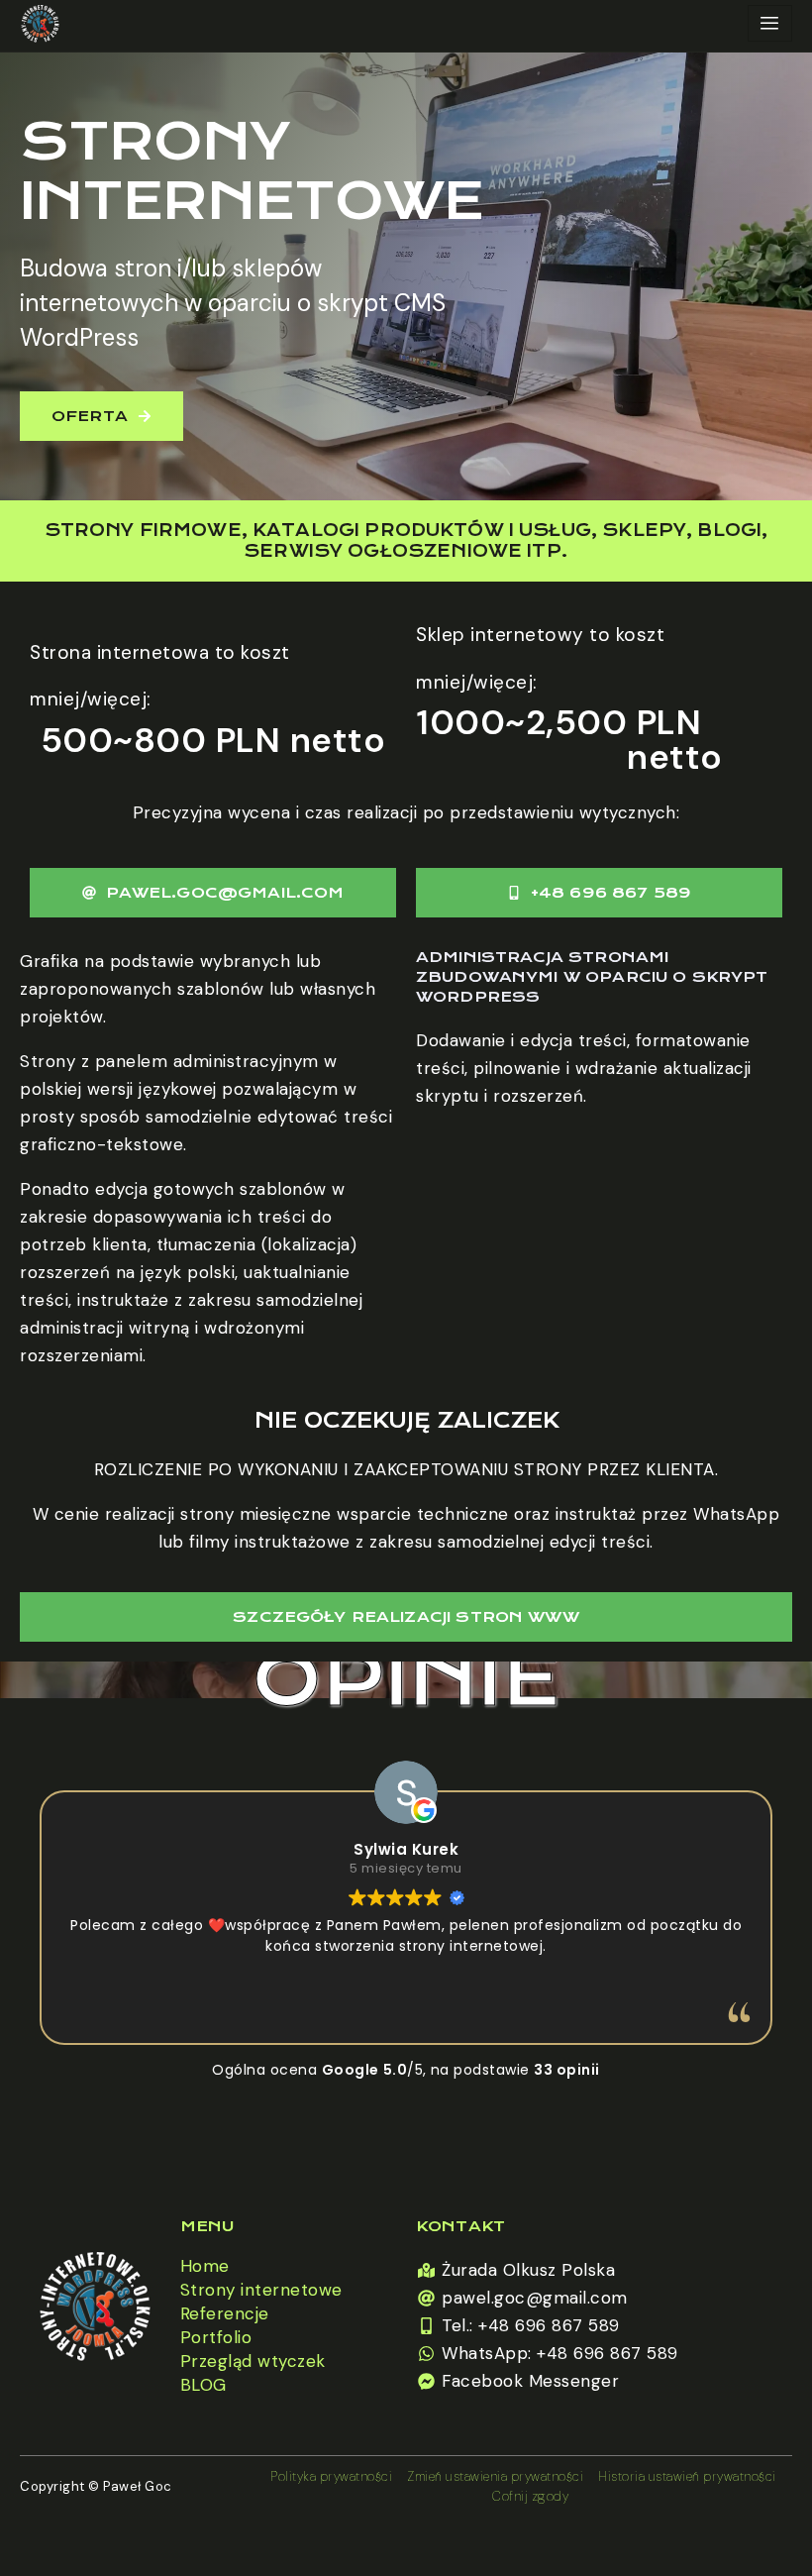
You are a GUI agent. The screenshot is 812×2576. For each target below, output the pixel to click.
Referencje (225, 2313)
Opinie (406, 1680)
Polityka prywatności (331, 2476)
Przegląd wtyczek (253, 2361)
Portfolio (216, 2337)
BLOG (203, 2385)
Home (205, 2266)
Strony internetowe (261, 2290)
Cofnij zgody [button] (530, 2496)
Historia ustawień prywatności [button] (687, 2476)
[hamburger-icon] (770, 23)
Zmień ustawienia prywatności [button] (495, 2476)
